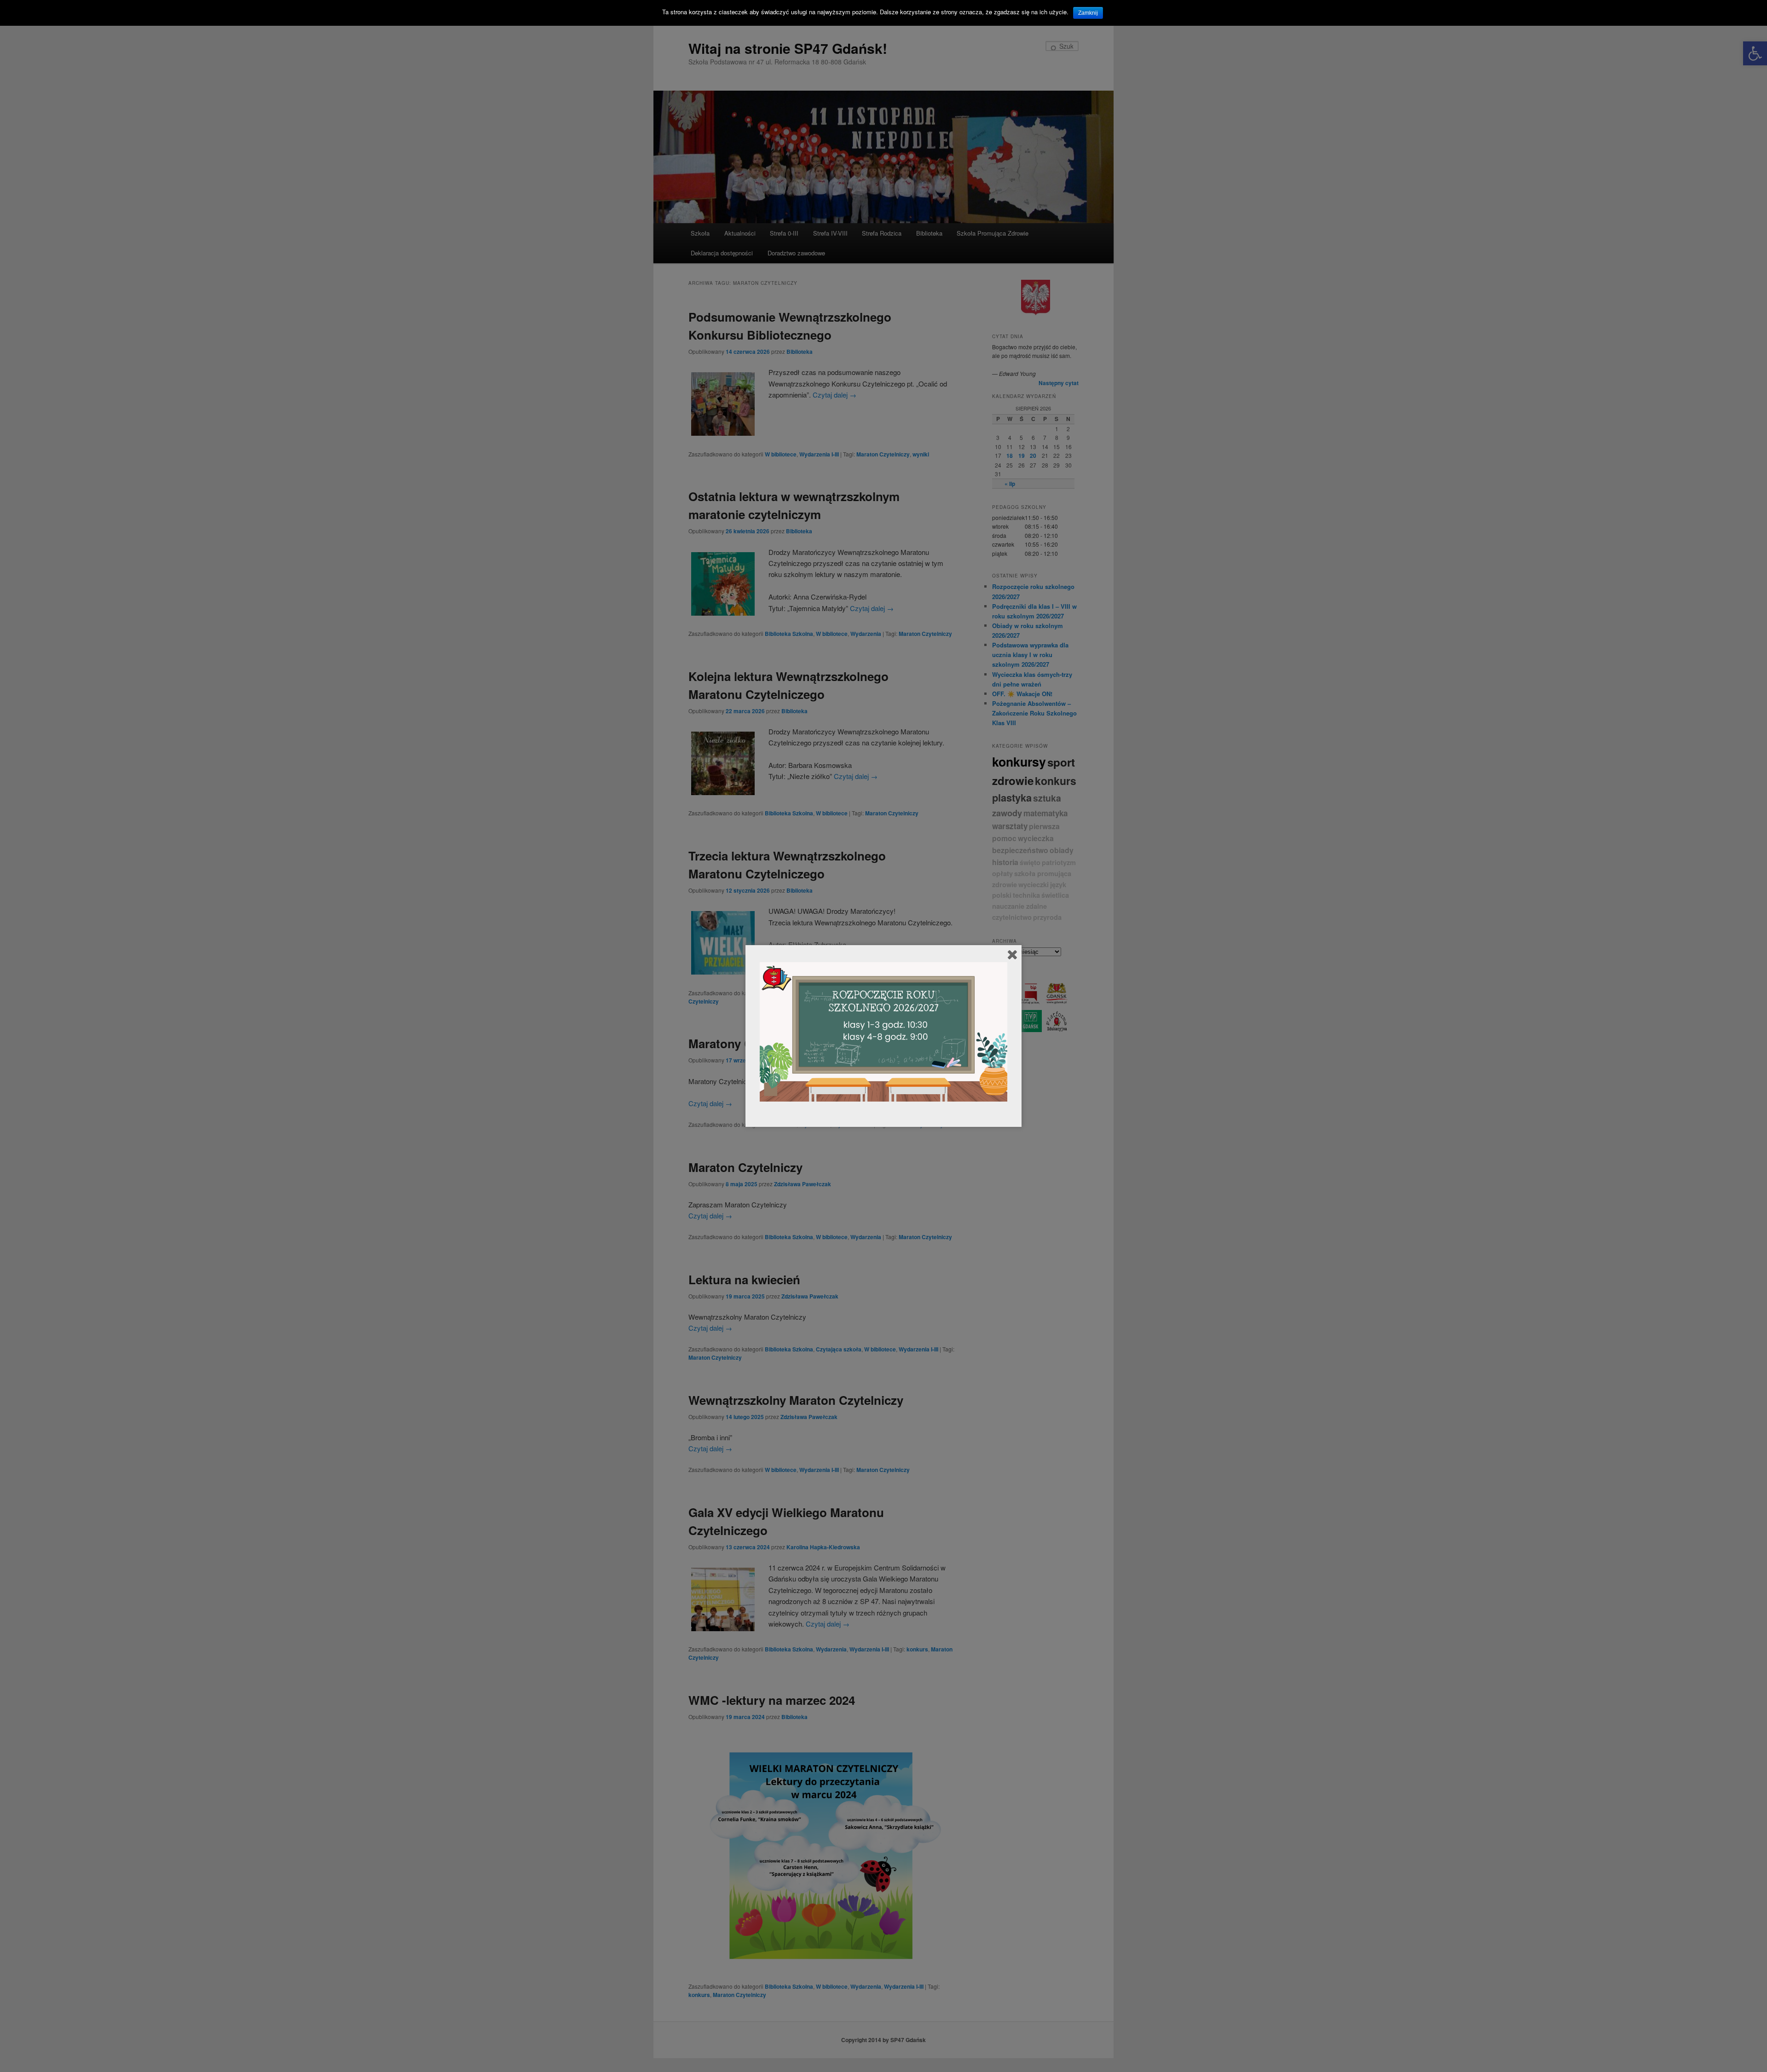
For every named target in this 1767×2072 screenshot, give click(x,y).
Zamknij (1088, 13)
